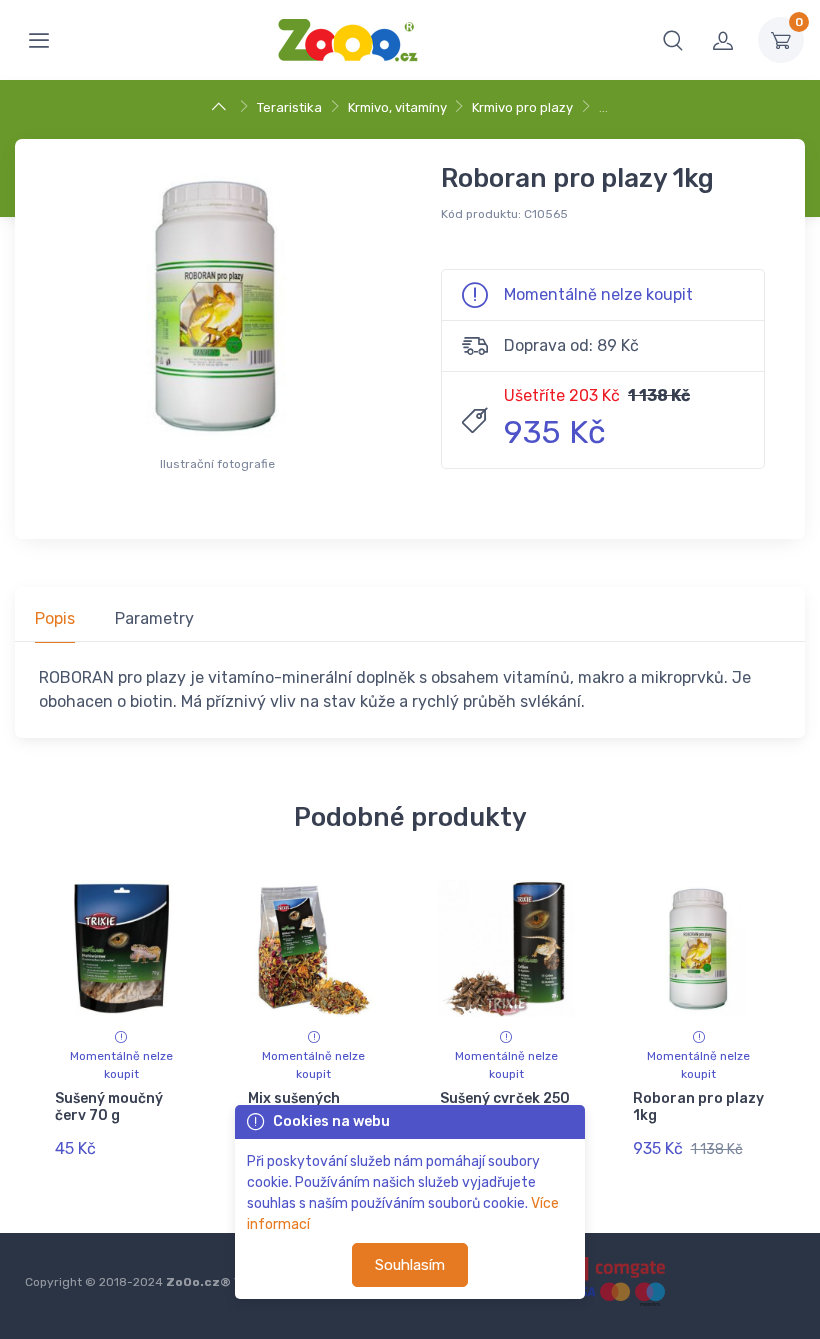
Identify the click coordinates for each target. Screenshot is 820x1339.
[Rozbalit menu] (39, 40)
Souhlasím (410, 1265)
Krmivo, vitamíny (397, 107)
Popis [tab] (55, 618)
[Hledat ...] (673, 40)
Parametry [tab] (154, 618)
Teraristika (289, 107)
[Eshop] (221, 107)
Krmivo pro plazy (522, 107)
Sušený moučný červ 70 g (109, 1107)
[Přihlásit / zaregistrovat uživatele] (723, 40)
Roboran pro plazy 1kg (698, 1107)
